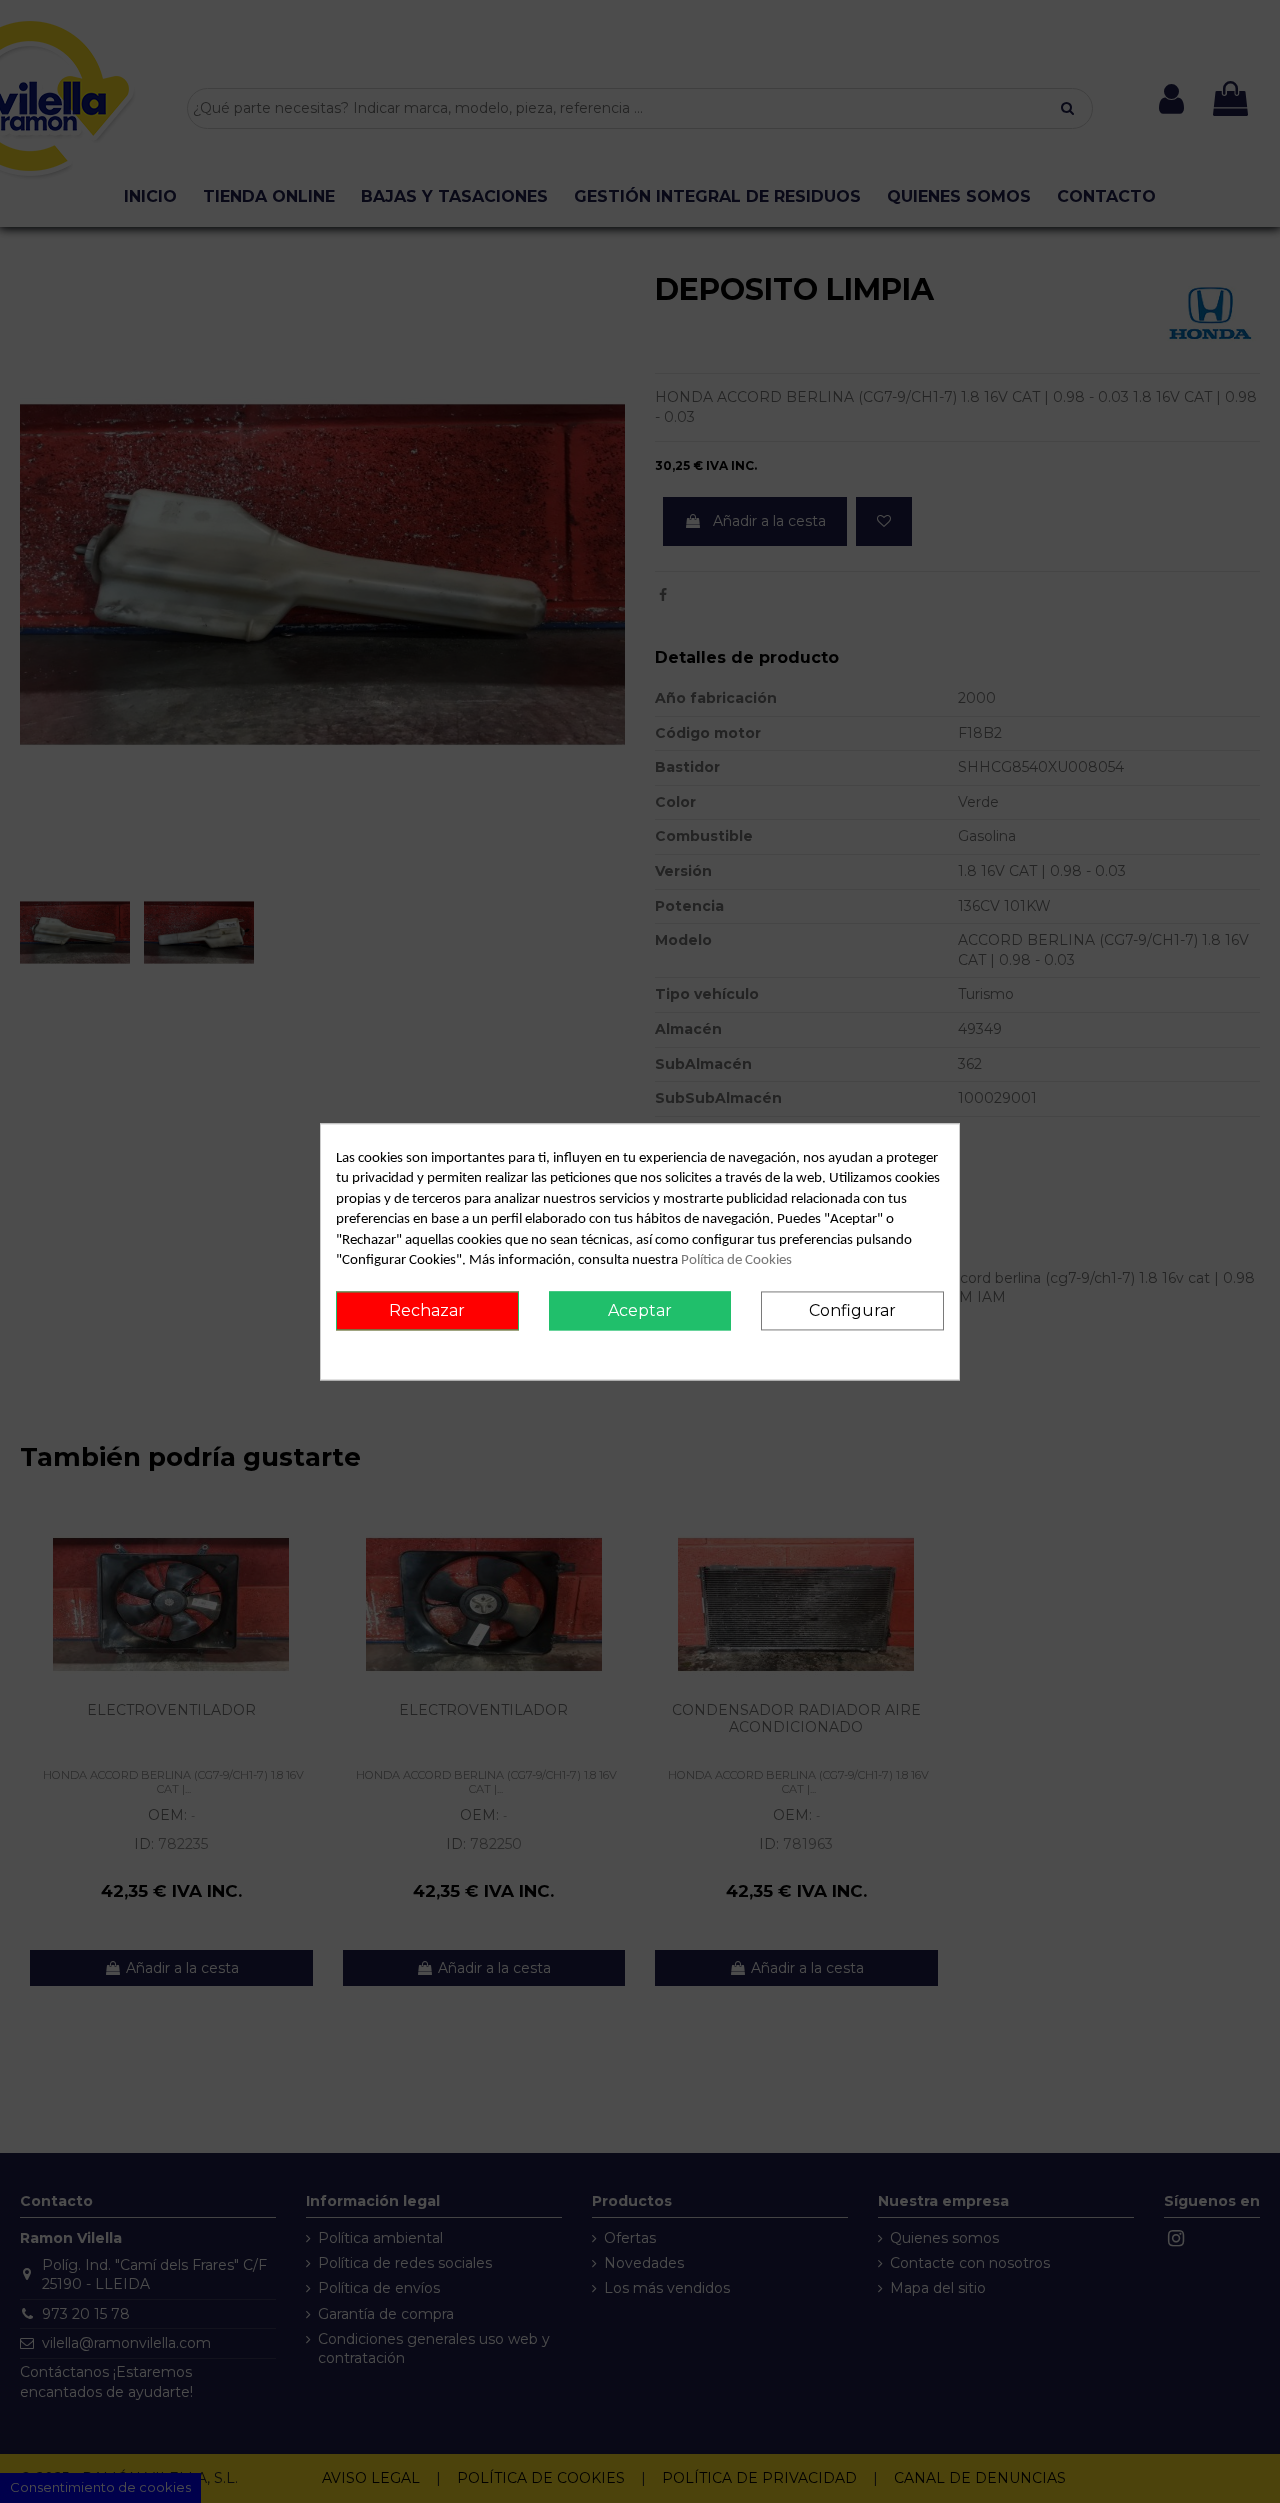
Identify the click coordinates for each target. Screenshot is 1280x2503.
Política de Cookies (736, 1261)
